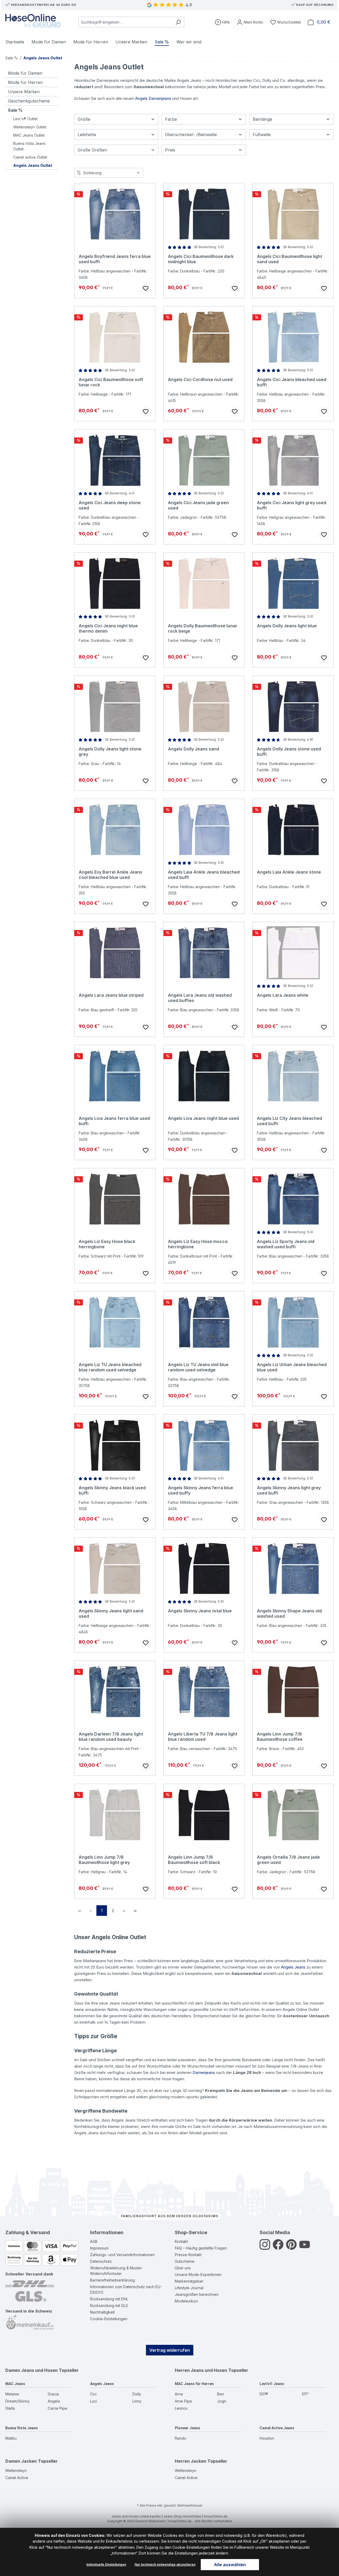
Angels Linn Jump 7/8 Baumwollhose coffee (280, 1737)
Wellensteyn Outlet (30, 127)
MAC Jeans (15, 2384)
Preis (170, 150)
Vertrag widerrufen (170, 2350)
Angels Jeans (293, 1967)
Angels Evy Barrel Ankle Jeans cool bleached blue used (110, 875)
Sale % (15, 110)
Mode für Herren (25, 82)
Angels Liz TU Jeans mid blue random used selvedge (198, 1367)
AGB (94, 2241)
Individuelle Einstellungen (106, 2564)
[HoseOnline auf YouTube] (305, 2247)
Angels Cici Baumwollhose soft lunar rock (111, 382)
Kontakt (181, 2241)
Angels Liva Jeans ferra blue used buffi (114, 1121)
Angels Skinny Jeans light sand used (111, 1613)
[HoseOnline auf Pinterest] (291, 2247)
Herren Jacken (191, 2461)
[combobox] (125, 22)
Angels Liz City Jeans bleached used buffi (289, 1121)
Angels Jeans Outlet (33, 165)
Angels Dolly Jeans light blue (287, 626)
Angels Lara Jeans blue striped (111, 995)
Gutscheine (185, 2261)
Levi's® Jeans (272, 2384)
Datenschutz (101, 2261)
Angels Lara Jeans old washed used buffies (200, 998)
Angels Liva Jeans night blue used (203, 1118)
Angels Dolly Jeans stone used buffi (289, 752)
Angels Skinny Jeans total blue (200, 1611)
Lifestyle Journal (189, 2288)
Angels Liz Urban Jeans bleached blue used (292, 1367)
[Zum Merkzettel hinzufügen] (146, 288)
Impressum (99, 2248)
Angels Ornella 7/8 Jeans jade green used (288, 1860)
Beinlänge (262, 119)
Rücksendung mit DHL (109, 2299)
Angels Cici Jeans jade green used (198, 505)
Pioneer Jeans (188, 2428)
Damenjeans (204, 2072)
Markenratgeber (189, 2281)
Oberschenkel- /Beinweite (191, 135)
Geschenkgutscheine (29, 101)
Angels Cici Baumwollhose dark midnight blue (201, 259)
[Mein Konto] (250, 22)
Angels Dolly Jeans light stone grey (110, 752)
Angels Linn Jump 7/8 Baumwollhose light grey (104, 1860)
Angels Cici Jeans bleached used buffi (292, 382)
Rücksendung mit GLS (109, 2306)
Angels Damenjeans (153, 98)
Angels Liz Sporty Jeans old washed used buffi (286, 1244)
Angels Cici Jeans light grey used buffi (292, 505)
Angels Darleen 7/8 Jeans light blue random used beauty (111, 1737)
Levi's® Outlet (25, 119)
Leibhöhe (87, 135)
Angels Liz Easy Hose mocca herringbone (198, 1244)
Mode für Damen (25, 73)
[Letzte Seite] (135, 1911)
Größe (84, 119)
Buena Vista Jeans (22, 2428)
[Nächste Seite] (124, 1911)
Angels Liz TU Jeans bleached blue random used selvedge (110, 1367)
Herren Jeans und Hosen (201, 2370)
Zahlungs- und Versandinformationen (122, 2255)
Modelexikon (186, 2301)
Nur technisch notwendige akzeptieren (165, 2564)
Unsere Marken (24, 92)
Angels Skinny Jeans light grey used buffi (289, 1490)
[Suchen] (178, 22)
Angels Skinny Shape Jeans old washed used (289, 1613)
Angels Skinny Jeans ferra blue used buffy (200, 1490)
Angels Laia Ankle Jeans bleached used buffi (204, 875)
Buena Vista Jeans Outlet (29, 146)
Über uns (183, 2268)
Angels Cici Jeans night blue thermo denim (108, 628)
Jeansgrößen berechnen (197, 2294)
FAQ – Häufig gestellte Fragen (201, 2248)
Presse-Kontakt (188, 2255)
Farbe (171, 119)
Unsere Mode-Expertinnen (198, 2275)
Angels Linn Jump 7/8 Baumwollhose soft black (194, 1860)
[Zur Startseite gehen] (33, 21)
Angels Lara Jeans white (283, 995)
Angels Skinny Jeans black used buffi (112, 1490)
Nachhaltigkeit (102, 2312)
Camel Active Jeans (277, 2428)
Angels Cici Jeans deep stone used (110, 505)
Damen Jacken (21, 2461)
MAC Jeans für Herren (194, 2384)
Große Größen (92, 150)
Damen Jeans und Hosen (32, 2370)
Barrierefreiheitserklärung (112, 2280)
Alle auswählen (230, 2565)
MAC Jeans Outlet (29, 135)
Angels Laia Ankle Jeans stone (289, 872)
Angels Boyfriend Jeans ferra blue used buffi (115, 259)
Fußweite (262, 135)
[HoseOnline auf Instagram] (265, 2247)
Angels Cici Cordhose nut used (200, 379)
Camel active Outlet (30, 157)
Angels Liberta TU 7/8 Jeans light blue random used (203, 1737)
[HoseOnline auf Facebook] (278, 2247)
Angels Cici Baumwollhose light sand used (289, 259)
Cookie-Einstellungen (109, 2319)
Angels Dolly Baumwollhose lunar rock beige (203, 628)
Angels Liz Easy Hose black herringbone (107, 1244)
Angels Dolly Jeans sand (193, 749)
